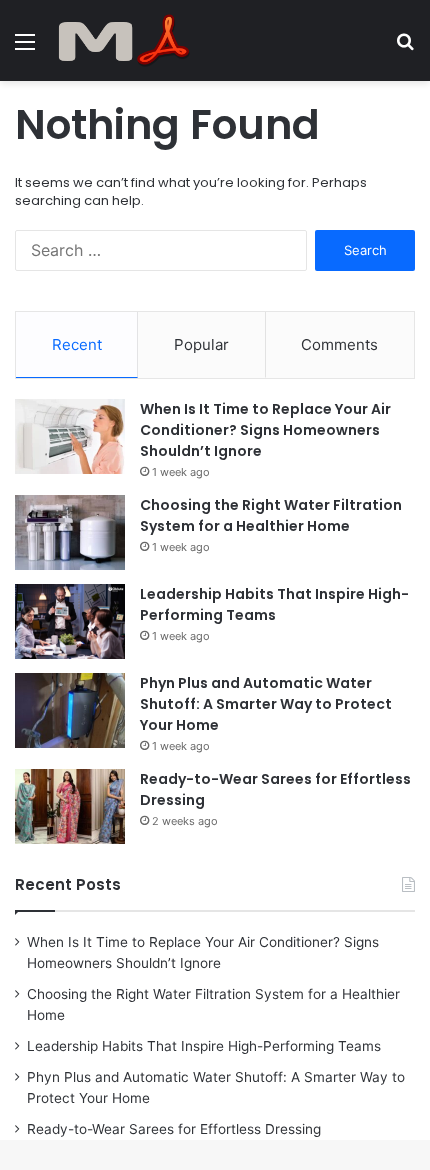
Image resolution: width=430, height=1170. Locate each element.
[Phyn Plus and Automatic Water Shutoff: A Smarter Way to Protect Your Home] (70, 710)
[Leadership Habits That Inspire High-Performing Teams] (70, 621)
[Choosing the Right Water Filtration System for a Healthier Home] (70, 532)
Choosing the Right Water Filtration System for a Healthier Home (271, 515)
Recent (77, 344)
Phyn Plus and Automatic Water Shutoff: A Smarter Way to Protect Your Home (266, 704)
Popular (201, 344)
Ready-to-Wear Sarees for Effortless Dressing (174, 1129)
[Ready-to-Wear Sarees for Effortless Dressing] (70, 806)
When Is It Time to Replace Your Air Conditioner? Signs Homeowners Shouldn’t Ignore (265, 430)
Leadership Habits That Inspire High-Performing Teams (274, 604)
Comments (339, 344)
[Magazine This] (130, 40)
